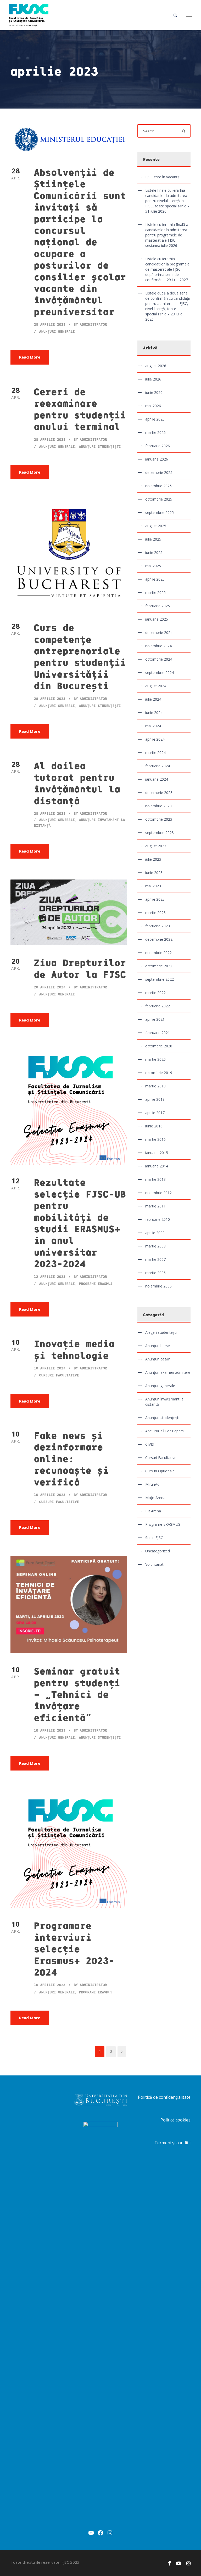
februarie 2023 (158, 926)
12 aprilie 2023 (50, 1276)
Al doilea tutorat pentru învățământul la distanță (77, 783)
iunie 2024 (154, 713)
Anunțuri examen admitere (168, 1372)
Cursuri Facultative (59, 1375)
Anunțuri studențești (100, 446)
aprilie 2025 (155, 579)
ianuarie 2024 (157, 779)
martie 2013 (155, 1179)
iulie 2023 (153, 859)
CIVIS (150, 1444)
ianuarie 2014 (157, 1166)
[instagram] (188, 2563)
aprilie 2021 (155, 1019)
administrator (93, 324)
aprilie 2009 (155, 1233)
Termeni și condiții (172, 2143)
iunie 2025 (154, 552)
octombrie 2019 (159, 1073)
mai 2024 (153, 726)
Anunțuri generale (57, 331)
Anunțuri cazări (158, 1359)
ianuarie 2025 (157, 619)
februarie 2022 (158, 1006)
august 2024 (156, 686)
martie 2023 (155, 913)
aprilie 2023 (155, 899)
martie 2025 (155, 592)
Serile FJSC (154, 1538)
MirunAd (152, 1484)
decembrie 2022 (159, 939)
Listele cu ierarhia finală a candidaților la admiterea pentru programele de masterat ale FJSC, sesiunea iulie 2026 (167, 235)
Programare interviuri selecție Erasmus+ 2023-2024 (74, 1948)
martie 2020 (155, 1059)
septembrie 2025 (160, 512)
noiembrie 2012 (158, 1193)
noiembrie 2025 (158, 486)
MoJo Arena (155, 1498)
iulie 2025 (153, 539)
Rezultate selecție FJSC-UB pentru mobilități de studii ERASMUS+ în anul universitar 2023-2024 (80, 1222)
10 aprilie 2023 (50, 1368)
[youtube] (179, 2563)
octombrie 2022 (159, 966)
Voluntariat (154, 1564)
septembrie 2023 (160, 833)
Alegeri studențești (161, 1332)
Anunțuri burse (158, 1346)
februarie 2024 (158, 766)
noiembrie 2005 (158, 1286)
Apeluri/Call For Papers (164, 1431)
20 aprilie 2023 (50, 987)
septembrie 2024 (160, 673)
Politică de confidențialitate (164, 2097)
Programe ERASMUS (96, 1284)
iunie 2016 (154, 1126)
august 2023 (156, 846)
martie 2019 (155, 1086)
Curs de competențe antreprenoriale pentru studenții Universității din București (80, 656)
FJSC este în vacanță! (163, 177)
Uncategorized (158, 1551)
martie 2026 (155, 432)
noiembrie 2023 (158, 806)
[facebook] (169, 2563)
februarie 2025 (158, 606)
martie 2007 (155, 1259)
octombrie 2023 (159, 819)
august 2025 (156, 526)
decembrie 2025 (159, 472)
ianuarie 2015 (157, 1153)
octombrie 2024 (159, 659)
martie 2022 (155, 993)
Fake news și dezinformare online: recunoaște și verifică (71, 1458)
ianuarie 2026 (157, 459)
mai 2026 (153, 406)
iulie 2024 (153, 699)
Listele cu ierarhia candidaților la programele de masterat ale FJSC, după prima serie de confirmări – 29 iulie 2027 (167, 269)
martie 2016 (155, 1139)
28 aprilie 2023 (50, 324)
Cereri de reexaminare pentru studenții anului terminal (80, 409)
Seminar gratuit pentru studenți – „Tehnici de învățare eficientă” (77, 1694)
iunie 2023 (154, 873)
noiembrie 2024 (158, 646)
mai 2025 (153, 566)
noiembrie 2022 (158, 953)
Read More (30, 357)
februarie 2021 (158, 1033)
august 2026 (156, 366)
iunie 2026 (154, 392)
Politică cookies (175, 2120)
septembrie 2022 (160, 979)
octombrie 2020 (159, 1046)
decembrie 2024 (159, 632)
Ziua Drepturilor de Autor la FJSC (80, 968)
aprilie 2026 (155, 419)
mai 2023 (153, 886)
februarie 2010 (158, 1219)
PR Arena (153, 1511)
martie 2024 (155, 753)
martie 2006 (155, 1273)
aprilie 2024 (155, 739)
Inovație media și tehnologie (74, 1349)
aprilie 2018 (155, 1099)
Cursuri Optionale (160, 1471)
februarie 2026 (158, 446)
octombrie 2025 (159, 499)
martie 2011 (155, 1206)
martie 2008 (155, 1246)
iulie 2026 (153, 379)
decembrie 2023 (159, 793)
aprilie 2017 (155, 1113)
